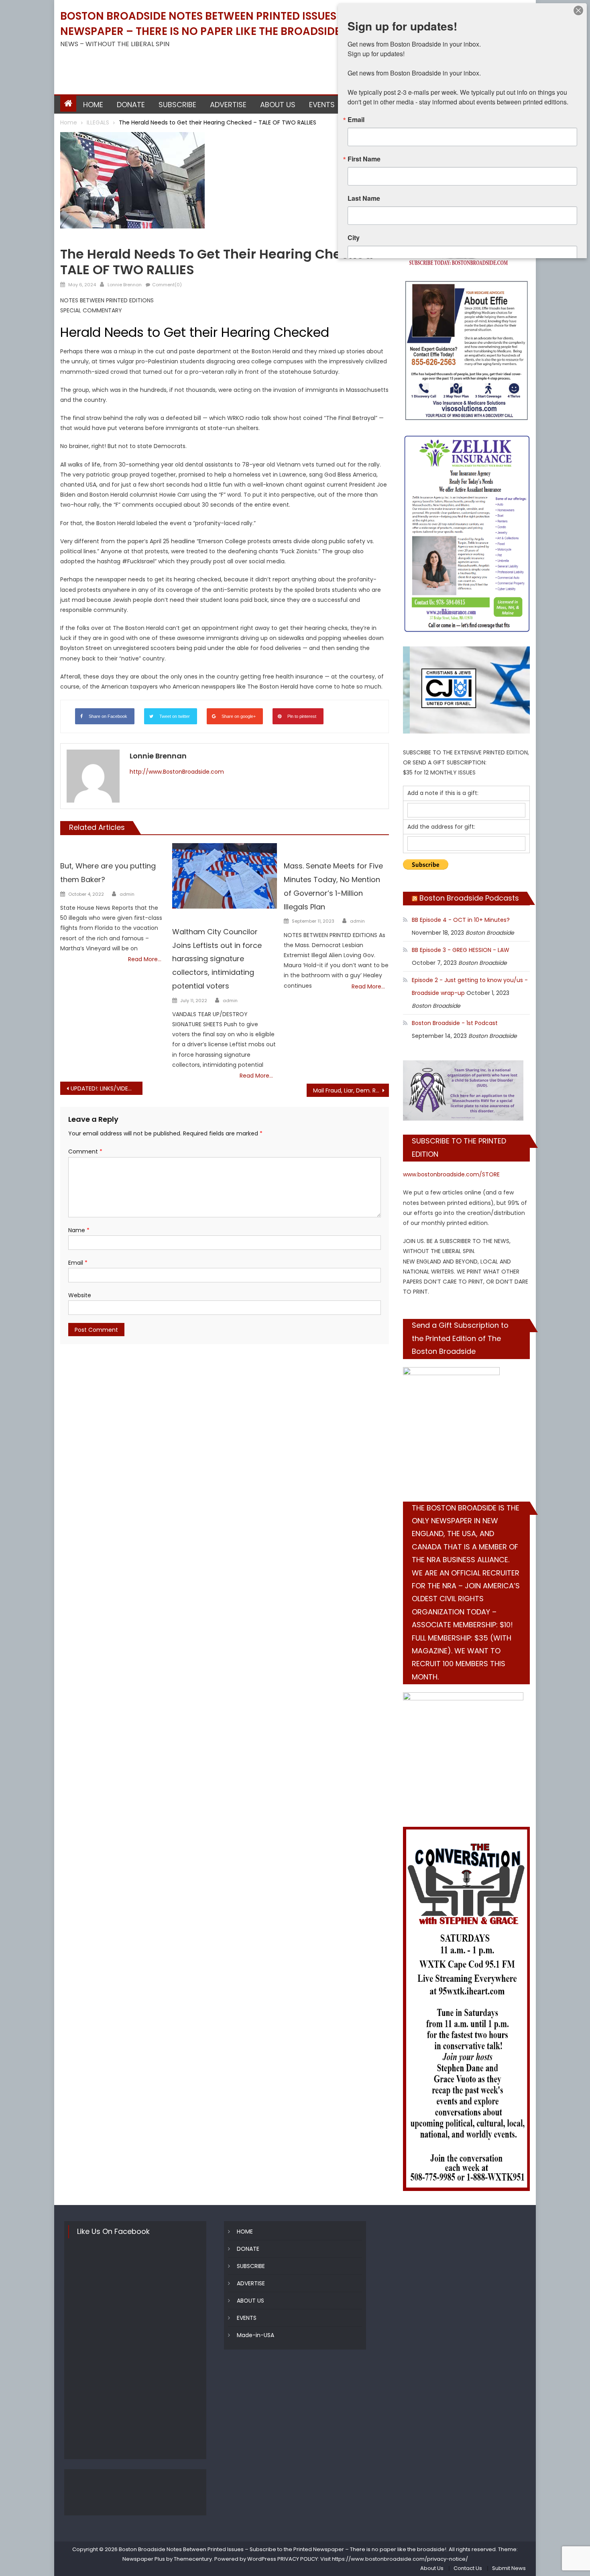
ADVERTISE (228, 105)
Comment (85, 1151)
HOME (93, 105)
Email (78, 1263)
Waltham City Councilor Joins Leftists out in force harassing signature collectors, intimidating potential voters (217, 959)
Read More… (145, 959)
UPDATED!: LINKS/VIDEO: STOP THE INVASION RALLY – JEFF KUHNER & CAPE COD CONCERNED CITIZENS (107, 1088)
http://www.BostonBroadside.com (177, 772)
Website (80, 1295)
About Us (432, 2568)
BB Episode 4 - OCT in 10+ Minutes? (461, 920)
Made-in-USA (255, 2335)
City (354, 238)
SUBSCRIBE (177, 105)
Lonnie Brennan (125, 285)
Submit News (509, 2568)
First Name (364, 159)
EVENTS (322, 105)
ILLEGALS (73, 241)
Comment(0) (167, 285)
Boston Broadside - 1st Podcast (455, 1023)
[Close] (578, 10)
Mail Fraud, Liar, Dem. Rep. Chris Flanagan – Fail (351, 1090)
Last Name (364, 198)
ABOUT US (278, 105)
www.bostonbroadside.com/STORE (451, 1174)
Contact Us (468, 2568)
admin (127, 894)
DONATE (131, 105)
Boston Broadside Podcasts (469, 898)
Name (79, 1230)
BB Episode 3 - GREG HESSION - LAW (461, 950)
